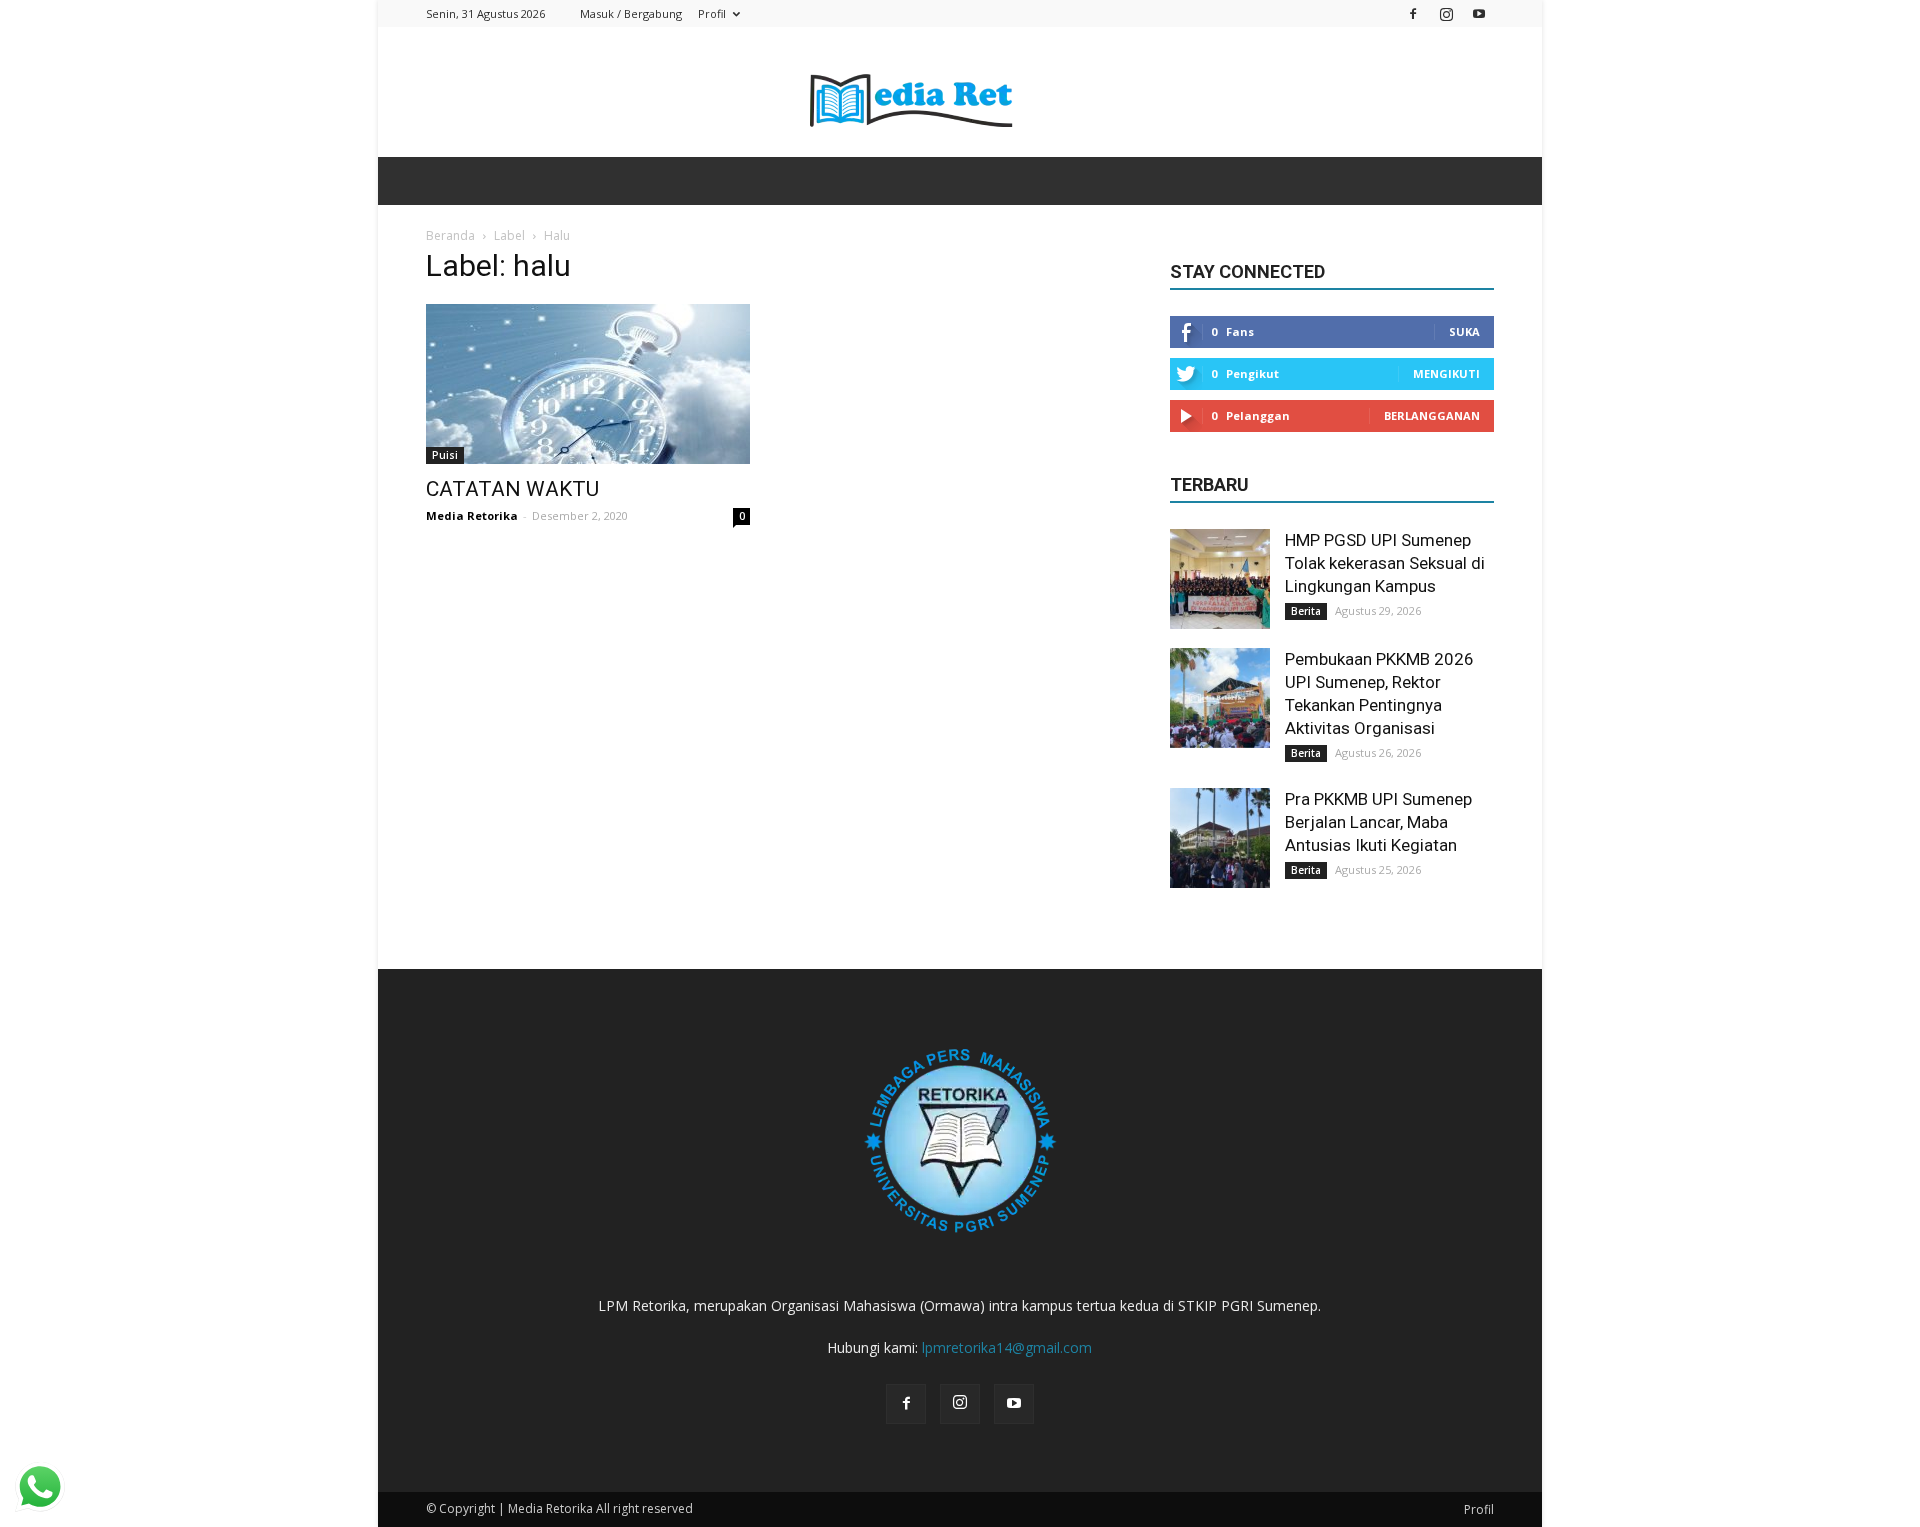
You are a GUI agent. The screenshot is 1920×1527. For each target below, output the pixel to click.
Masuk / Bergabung (631, 13)
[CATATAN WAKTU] (588, 384)
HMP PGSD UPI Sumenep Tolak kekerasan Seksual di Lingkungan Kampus (1385, 563)
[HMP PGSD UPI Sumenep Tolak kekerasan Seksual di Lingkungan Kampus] (1220, 579)
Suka (1464, 331)
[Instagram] (1446, 13)
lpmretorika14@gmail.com (1007, 1347)
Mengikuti (1446, 373)
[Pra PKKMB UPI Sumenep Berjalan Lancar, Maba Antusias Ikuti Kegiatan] (1220, 838)
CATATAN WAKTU (512, 489)
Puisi (445, 455)
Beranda (450, 235)
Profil (712, 13)
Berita (1306, 611)
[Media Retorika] (960, 93)
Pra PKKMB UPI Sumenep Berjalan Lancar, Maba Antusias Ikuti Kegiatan (1378, 822)
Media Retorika (472, 515)
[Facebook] (1413, 13)
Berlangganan (1432, 415)
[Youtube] (1479, 13)
